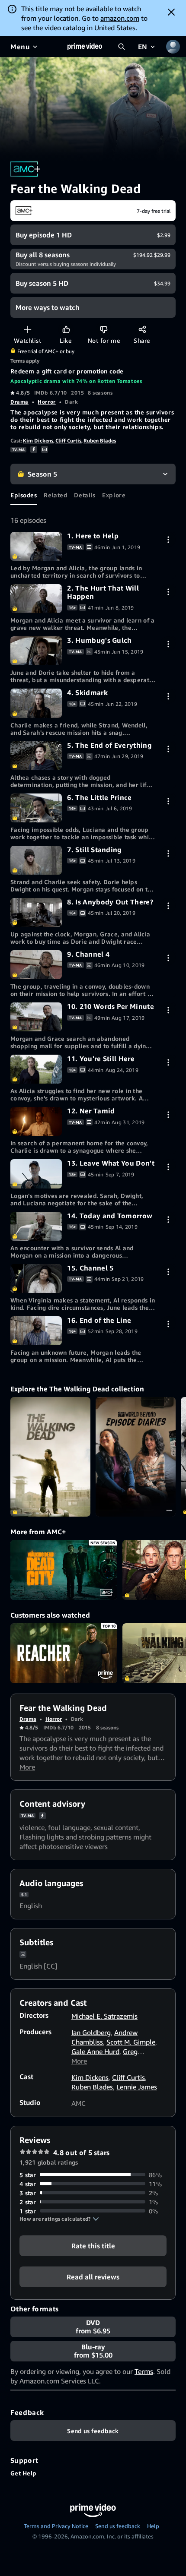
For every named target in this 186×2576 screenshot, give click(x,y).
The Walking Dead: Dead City (64, 1570)
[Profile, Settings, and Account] (173, 47)
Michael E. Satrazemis (104, 2016)
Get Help (23, 2473)
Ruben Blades (100, 441)
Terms (144, 2371)
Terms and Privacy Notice (56, 2526)
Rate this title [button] (93, 2245)
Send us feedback (118, 2526)
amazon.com (120, 18)
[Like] (66, 329)
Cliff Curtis (68, 441)
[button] (59, 2219)
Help (153, 2526)
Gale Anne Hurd (95, 2051)
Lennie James (137, 2087)
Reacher (64, 1653)
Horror (46, 402)
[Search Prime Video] (122, 47)
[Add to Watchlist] (27, 329)
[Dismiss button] (171, 12)
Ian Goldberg (91, 2032)
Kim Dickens (38, 441)
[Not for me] (104, 329)
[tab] (24, 495)
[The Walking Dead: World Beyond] (136, 1457)
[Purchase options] (168, 539)
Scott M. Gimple (131, 2042)
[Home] (85, 47)
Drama (19, 402)
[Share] (142, 329)
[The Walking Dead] (50, 1457)
